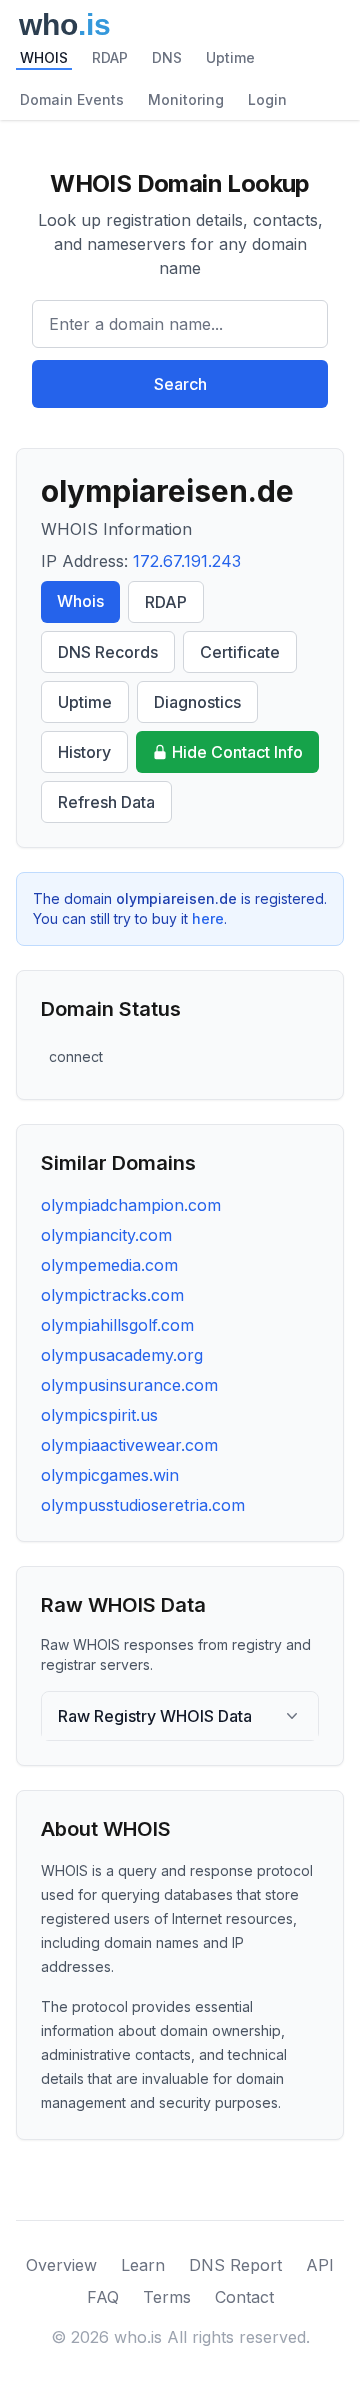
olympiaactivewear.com (129, 1445)
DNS (167, 57)
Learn (143, 2265)
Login (267, 99)
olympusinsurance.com (129, 1385)
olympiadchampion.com (131, 1205)
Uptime (230, 57)
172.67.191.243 (187, 561)
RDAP (110, 57)
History (84, 752)
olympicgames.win (110, 1475)
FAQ (103, 2297)
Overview (61, 2265)
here (208, 918)
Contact (244, 2297)
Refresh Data (106, 802)
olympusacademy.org (122, 1355)
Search (180, 384)
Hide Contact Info (237, 752)
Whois (80, 601)
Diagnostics (197, 702)
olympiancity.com (106, 1235)
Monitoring (186, 99)
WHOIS (44, 57)
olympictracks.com (112, 1295)
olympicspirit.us (99, 1415)
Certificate (240, 652)
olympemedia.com (109, 1265)
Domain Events (72, 99)
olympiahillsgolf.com (117, 1325)
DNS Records (108, 652)
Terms (167, 2297)
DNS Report (235, 2265)
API (320, 2265)
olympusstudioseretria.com (143, 1505)
